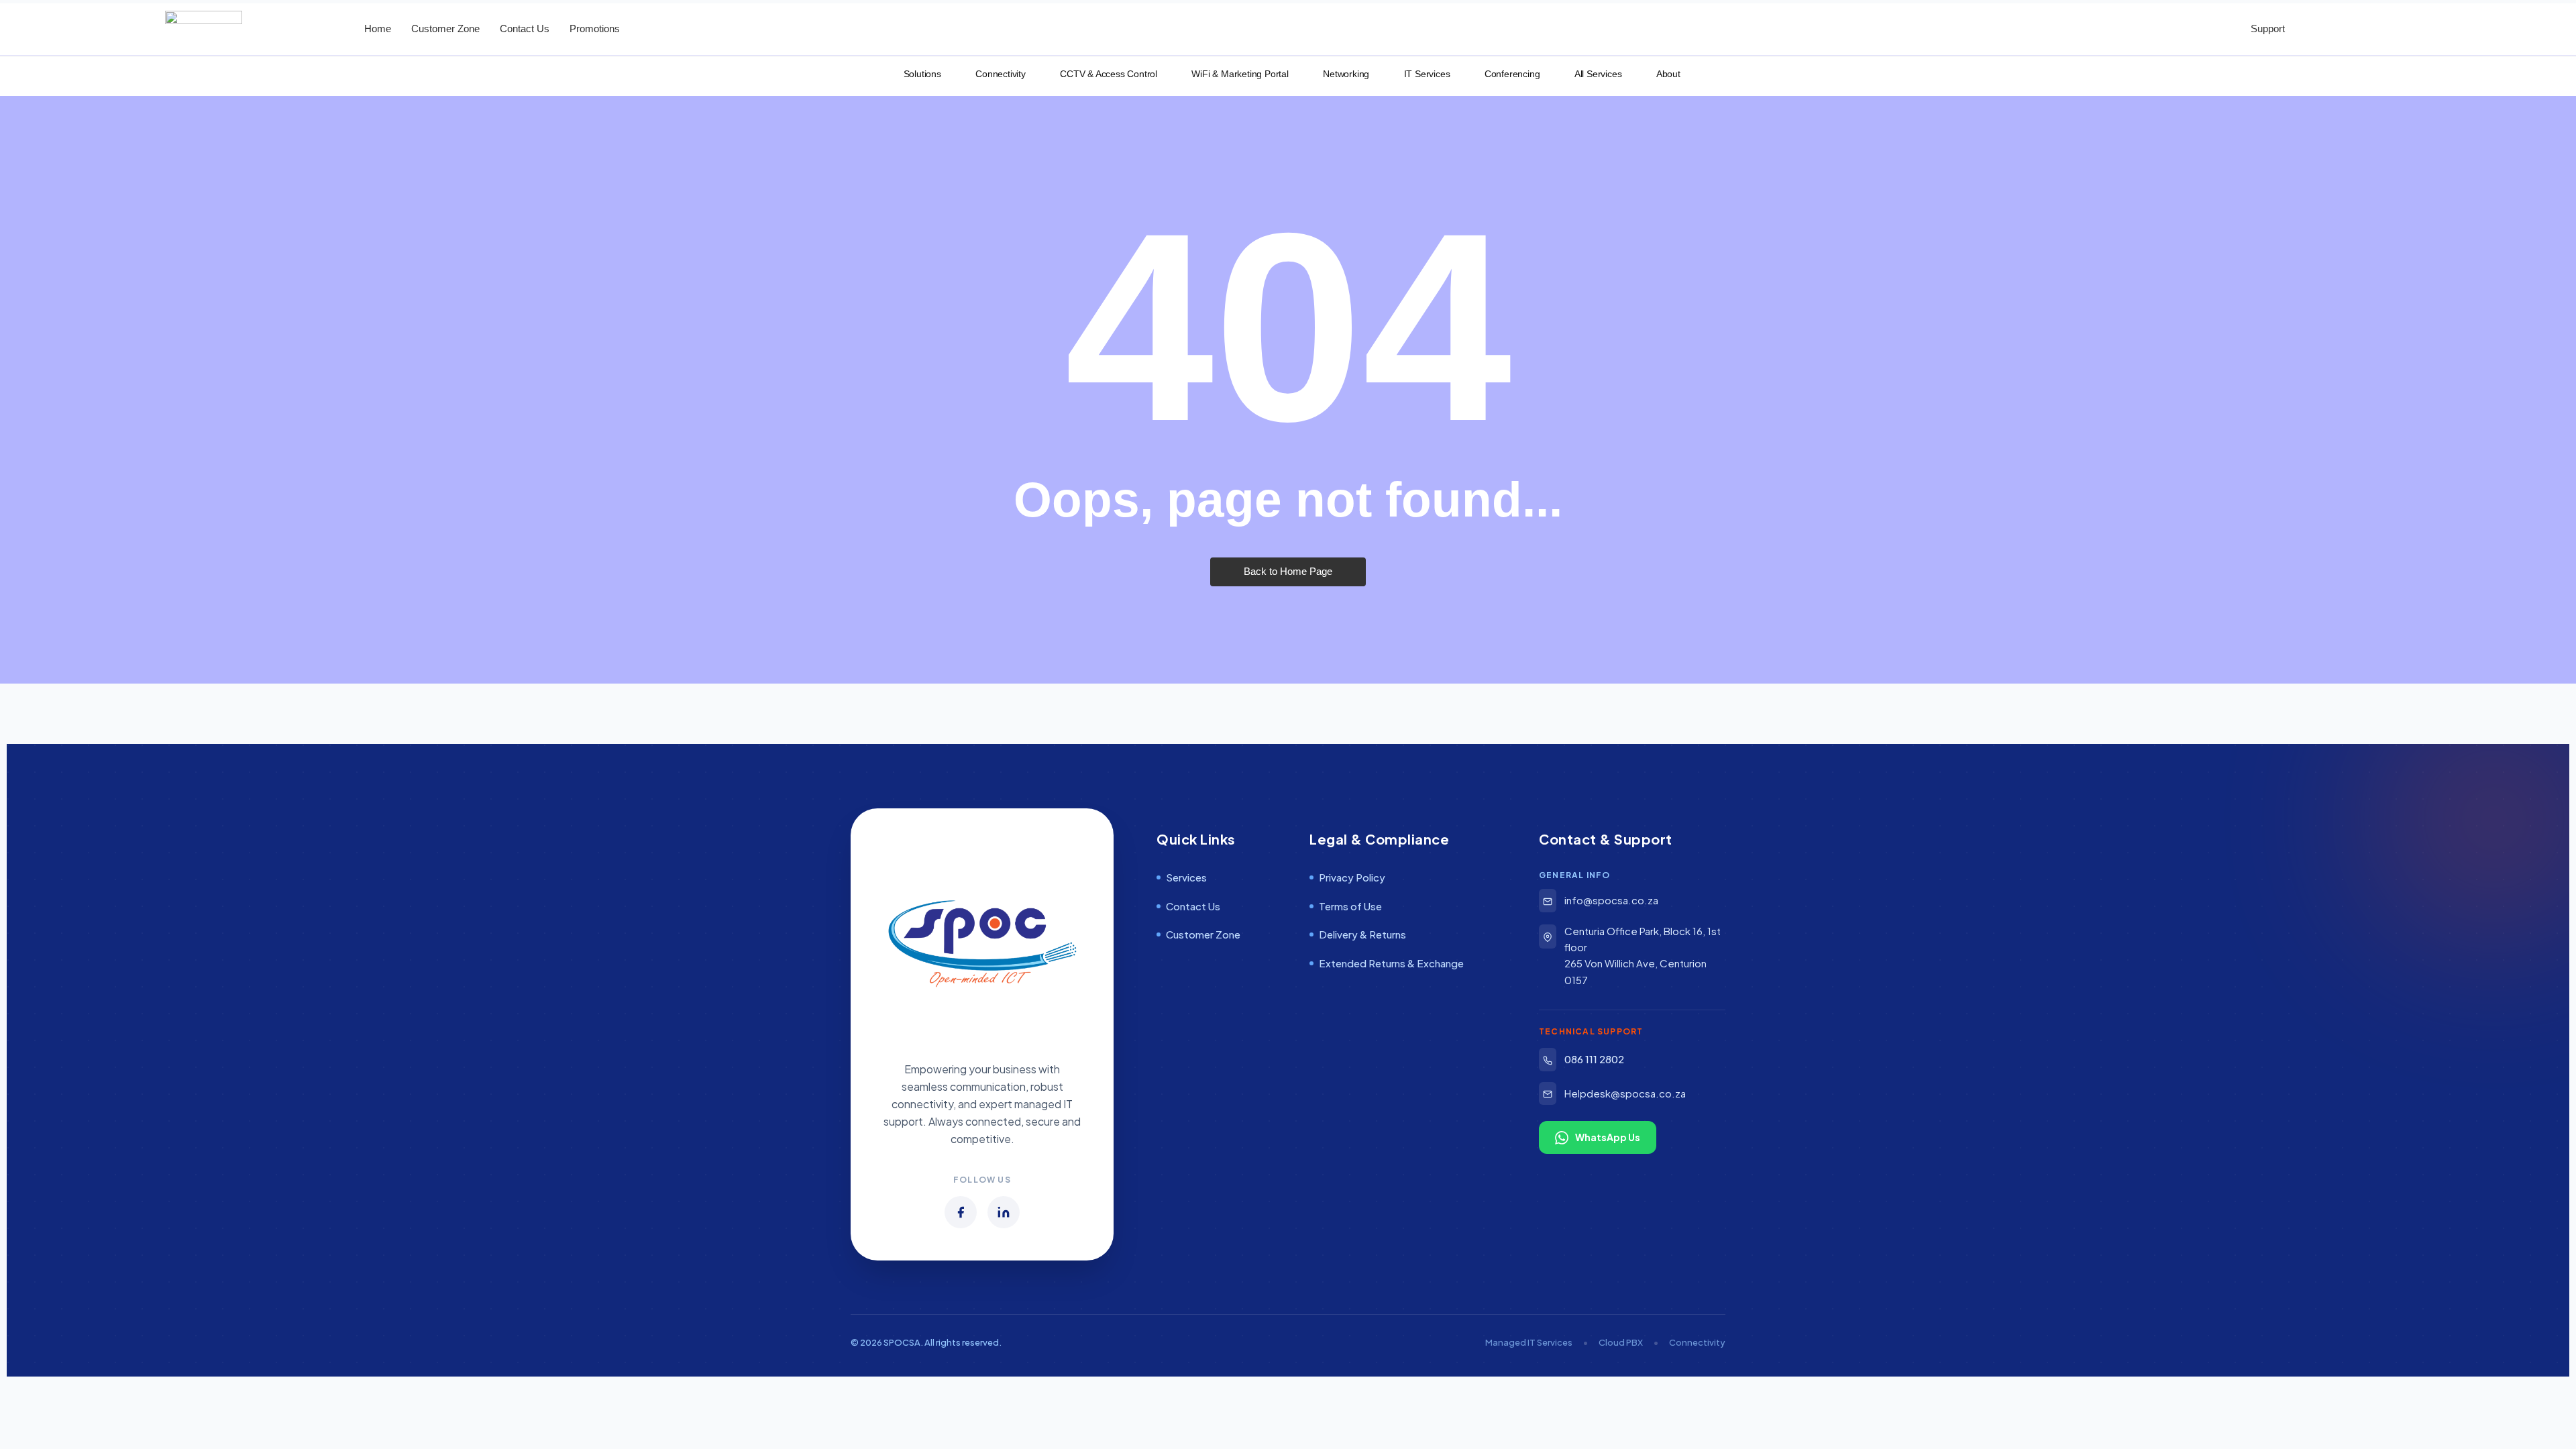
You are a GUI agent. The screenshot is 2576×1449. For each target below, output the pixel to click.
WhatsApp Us (1608, 1137)
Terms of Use (1350, 906)
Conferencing (1508, 74)
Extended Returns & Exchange (1391, 963)
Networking (1342, 74)
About (1664, 74)
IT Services (1423, 74)
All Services (1594, 74)
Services (1186, 877)
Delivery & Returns (1362, 934)
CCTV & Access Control (1105, 74)
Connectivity (997, 74)
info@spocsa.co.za (1611, 900)
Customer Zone (445, 29)
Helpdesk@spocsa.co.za (1625, 1093)
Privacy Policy (1352, 877)
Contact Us (525, 29)
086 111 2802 (1594, 1059)
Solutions (918, 74)
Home (378, 29)
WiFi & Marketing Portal (1236, 74)
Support (2264, 29)
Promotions (595, 29)
